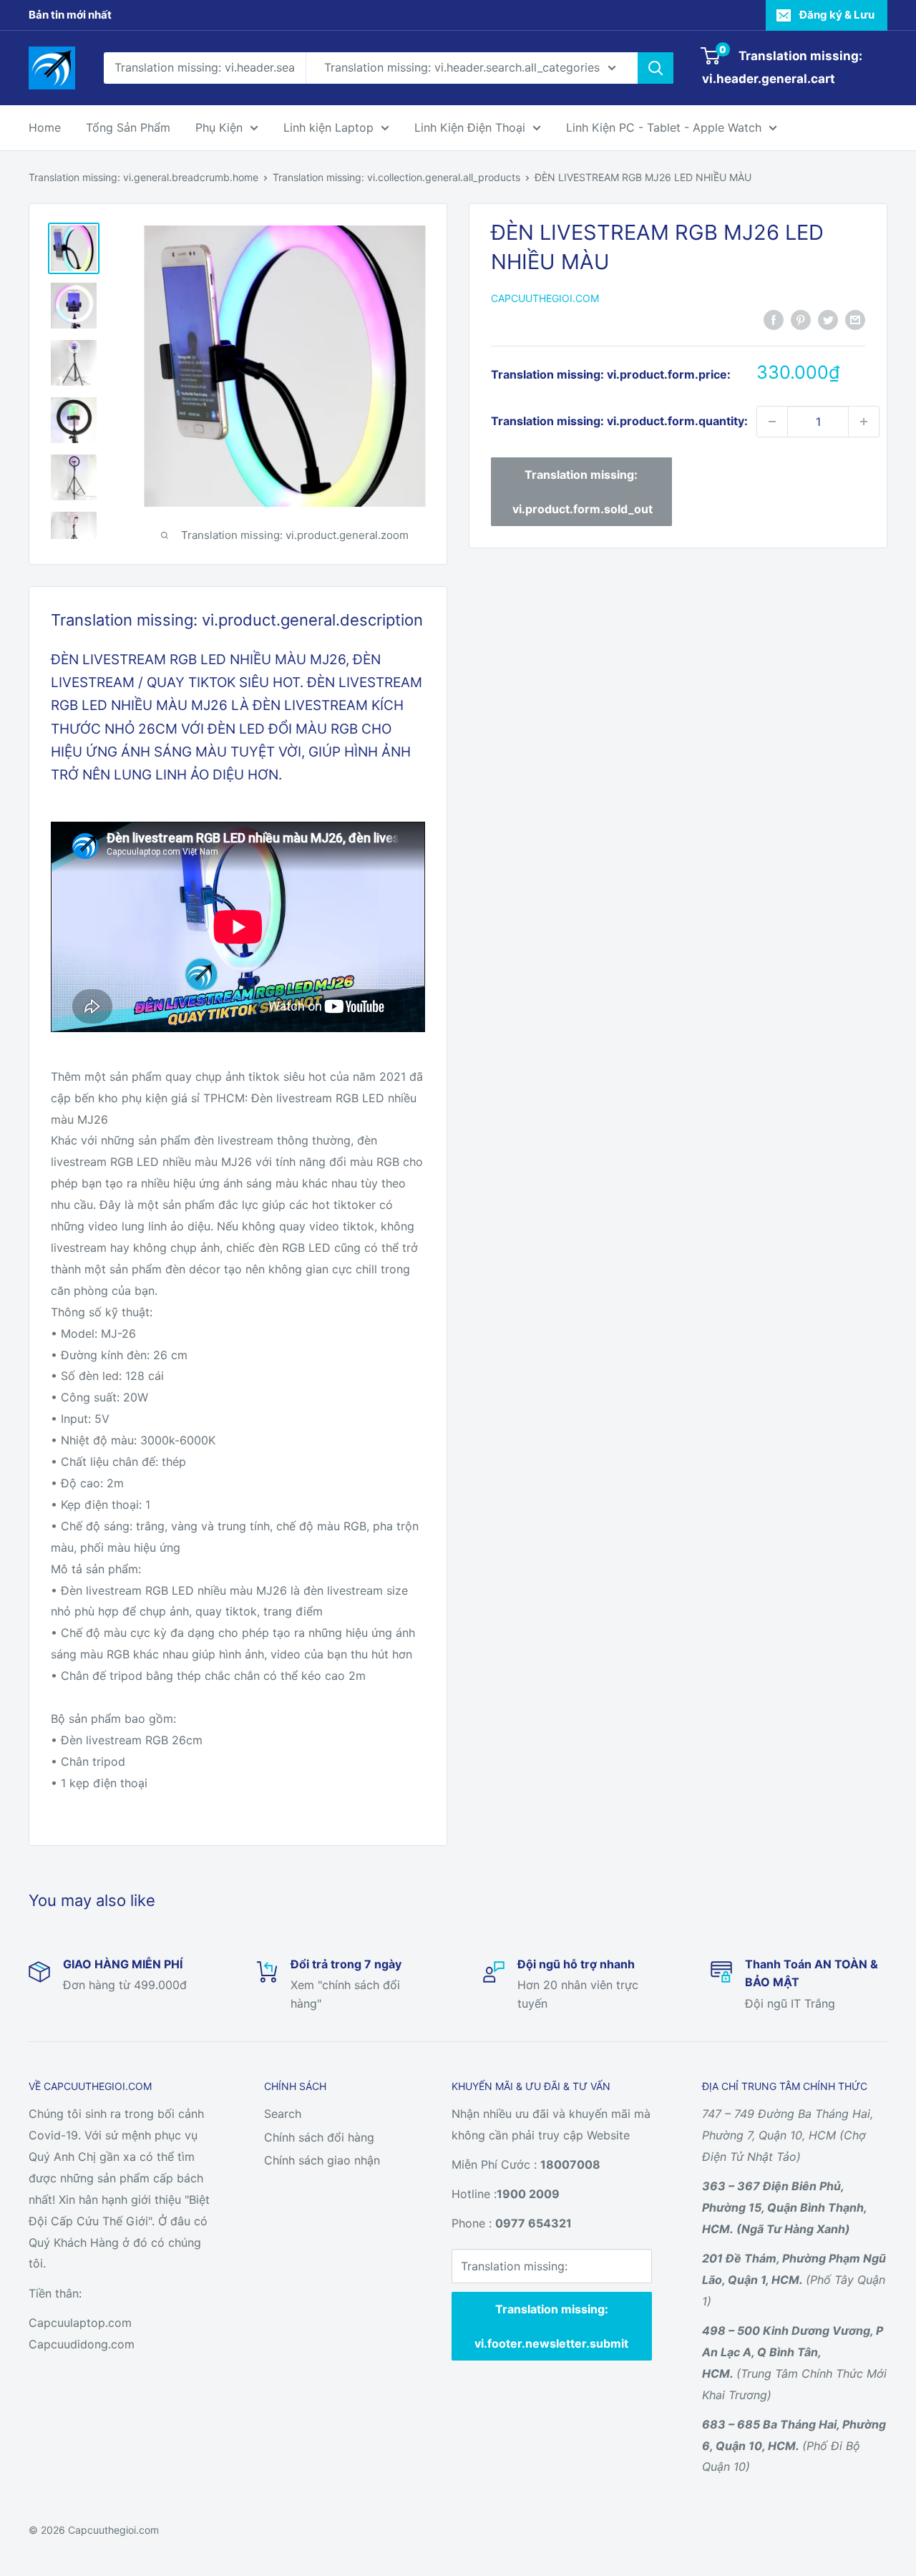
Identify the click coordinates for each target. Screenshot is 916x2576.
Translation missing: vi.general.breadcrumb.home (143, 177)
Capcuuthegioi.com (545, 298)
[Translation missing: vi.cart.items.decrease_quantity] (772, 422)
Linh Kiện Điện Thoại (470, 127)
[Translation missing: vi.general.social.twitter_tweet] (828, 319)
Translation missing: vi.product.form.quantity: (619, 421)
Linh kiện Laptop (328, 127)
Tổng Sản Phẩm (128, 127)
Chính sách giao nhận (322, 2160)
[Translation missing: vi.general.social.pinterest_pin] (801, 319)
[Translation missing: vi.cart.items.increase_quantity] (864, 422)
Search (283, 2114)
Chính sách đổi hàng (319, 2137)
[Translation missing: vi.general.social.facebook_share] (774, 319)
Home (45, 127)
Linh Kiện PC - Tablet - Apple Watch (664, 127)
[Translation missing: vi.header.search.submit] (656, 68)
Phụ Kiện (219, 127)
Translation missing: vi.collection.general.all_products (396, 177)
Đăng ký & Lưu (837, 15)
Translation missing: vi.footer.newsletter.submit (551, 2326)
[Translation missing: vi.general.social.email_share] (855, 319)
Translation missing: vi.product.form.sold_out (583, 492)
